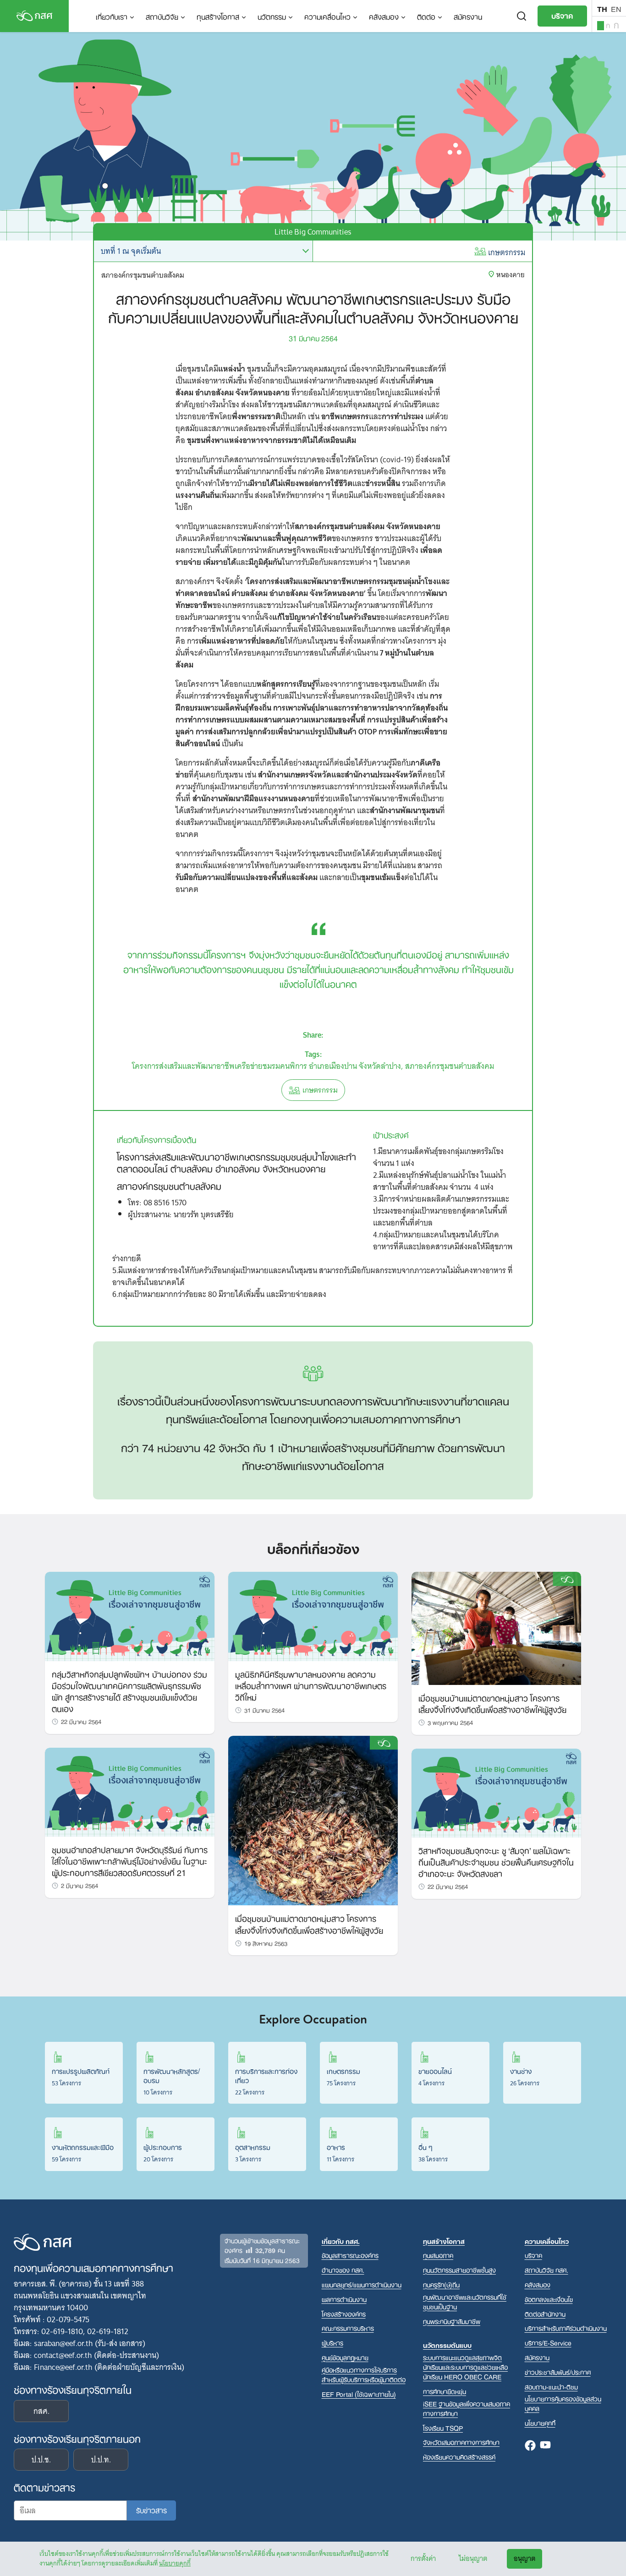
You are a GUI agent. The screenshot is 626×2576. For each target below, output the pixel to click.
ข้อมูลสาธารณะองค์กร (350, 2255)
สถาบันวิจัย (162, 16)
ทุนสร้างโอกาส (218, 16)
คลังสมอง (384, 16)
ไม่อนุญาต (473, 2559)
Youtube (545, 2446)
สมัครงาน (468, 16)
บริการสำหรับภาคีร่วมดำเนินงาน (566, 2328)
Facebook (530, 2446)
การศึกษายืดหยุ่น (445, 2391)
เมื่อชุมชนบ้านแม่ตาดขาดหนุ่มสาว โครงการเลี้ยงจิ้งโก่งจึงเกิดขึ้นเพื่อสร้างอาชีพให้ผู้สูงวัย (309, 1923)
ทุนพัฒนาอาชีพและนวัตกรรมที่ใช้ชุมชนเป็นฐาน (465, 2302)
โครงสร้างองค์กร (344, 2314)
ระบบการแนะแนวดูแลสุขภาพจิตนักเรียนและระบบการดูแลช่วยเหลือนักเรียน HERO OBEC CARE (465, 2367)
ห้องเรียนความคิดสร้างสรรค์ (459, 2457)
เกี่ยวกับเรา (112, 16)
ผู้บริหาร (332, 2343)
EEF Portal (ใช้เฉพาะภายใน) (359, 2394)
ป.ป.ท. (101, 2460)
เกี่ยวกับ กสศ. (341, 2241)
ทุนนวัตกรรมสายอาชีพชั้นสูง (459, 2270)
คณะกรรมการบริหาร (348, 2328)
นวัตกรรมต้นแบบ (447, 2345)
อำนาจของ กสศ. (343, 2270)
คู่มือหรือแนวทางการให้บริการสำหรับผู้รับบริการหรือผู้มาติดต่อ (364, 2374)
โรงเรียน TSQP (443, 2428)
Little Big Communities (313, 232)
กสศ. (41, 2411)
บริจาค (562, 15)
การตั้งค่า (423, 2559)
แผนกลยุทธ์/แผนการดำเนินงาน (362, 2284)
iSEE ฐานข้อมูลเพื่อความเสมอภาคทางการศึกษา (467, 2408)
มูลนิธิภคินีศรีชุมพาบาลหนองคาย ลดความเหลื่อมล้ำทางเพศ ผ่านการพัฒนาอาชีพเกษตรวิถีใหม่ (311, 1685)
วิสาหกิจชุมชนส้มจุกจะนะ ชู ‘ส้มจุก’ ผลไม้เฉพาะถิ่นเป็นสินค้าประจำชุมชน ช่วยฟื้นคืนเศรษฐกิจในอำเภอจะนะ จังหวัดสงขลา (496, 1861)
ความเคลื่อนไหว (327, 16)
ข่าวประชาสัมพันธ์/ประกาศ (558, 2372)
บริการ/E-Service (548, 2343)
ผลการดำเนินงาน (344, 2299)
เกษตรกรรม (507, 252)
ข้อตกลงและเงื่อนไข (549, 2299)
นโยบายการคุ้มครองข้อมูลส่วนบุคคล (563, 2403)
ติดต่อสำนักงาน (545, 2314)
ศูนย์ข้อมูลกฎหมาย (345, 2357)
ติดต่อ (426, 16)
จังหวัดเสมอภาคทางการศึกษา (461, 2442)
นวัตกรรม (272, 16)
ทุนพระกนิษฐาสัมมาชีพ (452, 2321)
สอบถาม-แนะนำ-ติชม (551, 2387)
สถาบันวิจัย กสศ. (546, 2270)
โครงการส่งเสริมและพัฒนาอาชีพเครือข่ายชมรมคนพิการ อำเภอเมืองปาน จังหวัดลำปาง (266, 1066)
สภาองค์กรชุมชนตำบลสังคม (450, 1066)
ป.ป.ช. (41, 2460)
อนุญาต (524, 2559)
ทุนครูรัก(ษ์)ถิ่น (441, 2284)
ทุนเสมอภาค (438, 2255)
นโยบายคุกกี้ (175, 2563)
